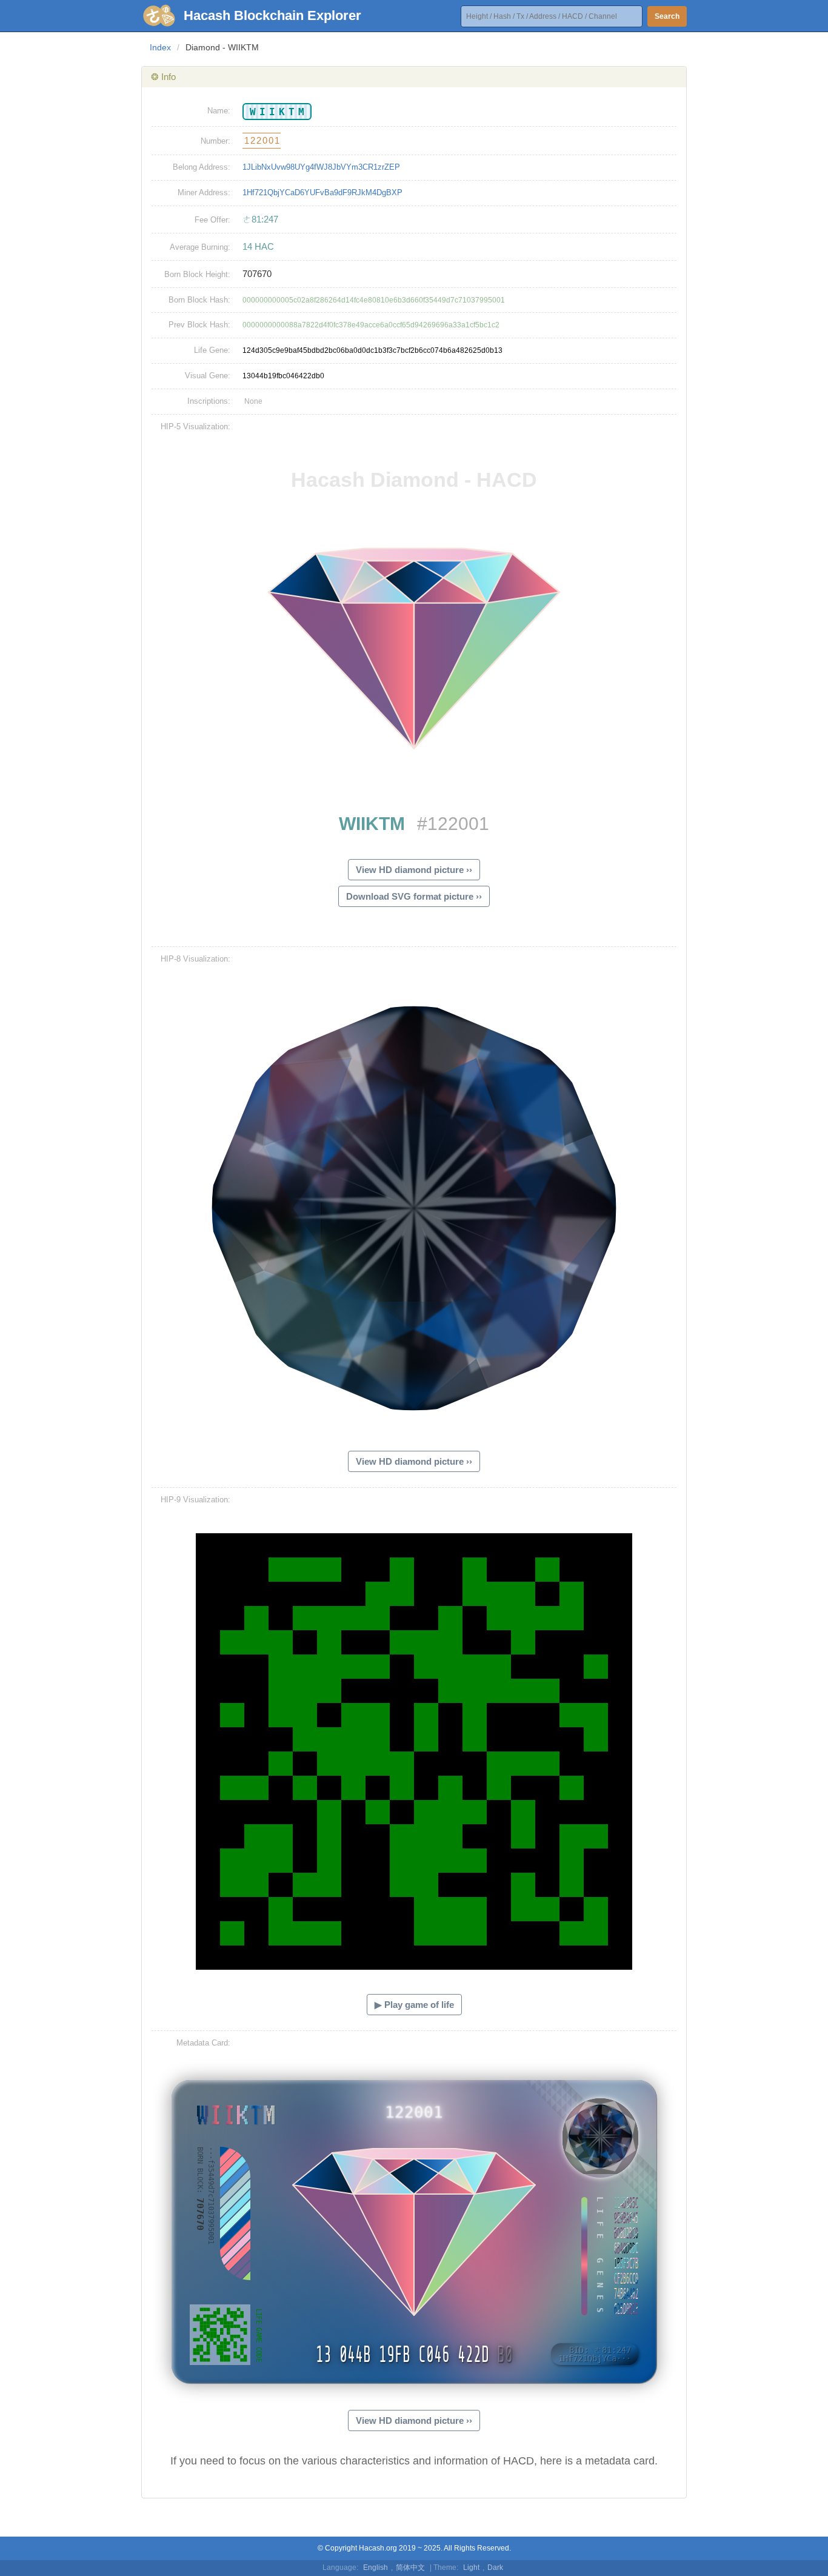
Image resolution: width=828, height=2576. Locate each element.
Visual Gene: (208, 376)
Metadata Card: (203, 2043)
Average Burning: (200, 247)
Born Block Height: (197, 274)
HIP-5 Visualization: (195, 427)
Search (667, 16)
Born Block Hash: (199, 300)
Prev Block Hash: (199, 325)
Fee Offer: (212, 220)
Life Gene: (212, 350)
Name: (219, 111)
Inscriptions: (209, 401)
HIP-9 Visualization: (195, 1500)
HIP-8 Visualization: (195, 959)
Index (160, 47)
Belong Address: (202, 167)
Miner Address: (204, 192)
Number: (215, 141)
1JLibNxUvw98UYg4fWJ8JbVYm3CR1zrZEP (321, 167)
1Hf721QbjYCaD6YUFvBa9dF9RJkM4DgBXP (322, 192)
